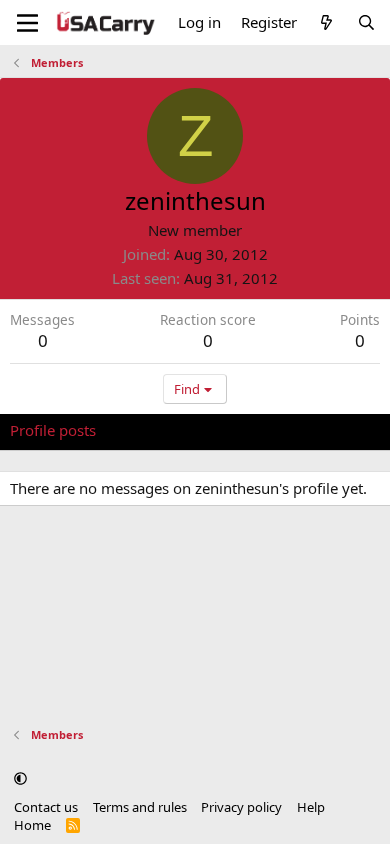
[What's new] (326, 22)
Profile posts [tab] (53, 430)
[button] (20, 778)
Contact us (46, 807)
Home (32, 825)
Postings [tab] (259, 430)
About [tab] (330, 430)
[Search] (366, 22)
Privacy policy (241, 807)
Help (311, 807)
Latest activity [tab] (163, 430)
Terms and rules (140, 807)
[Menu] (27, 23)
